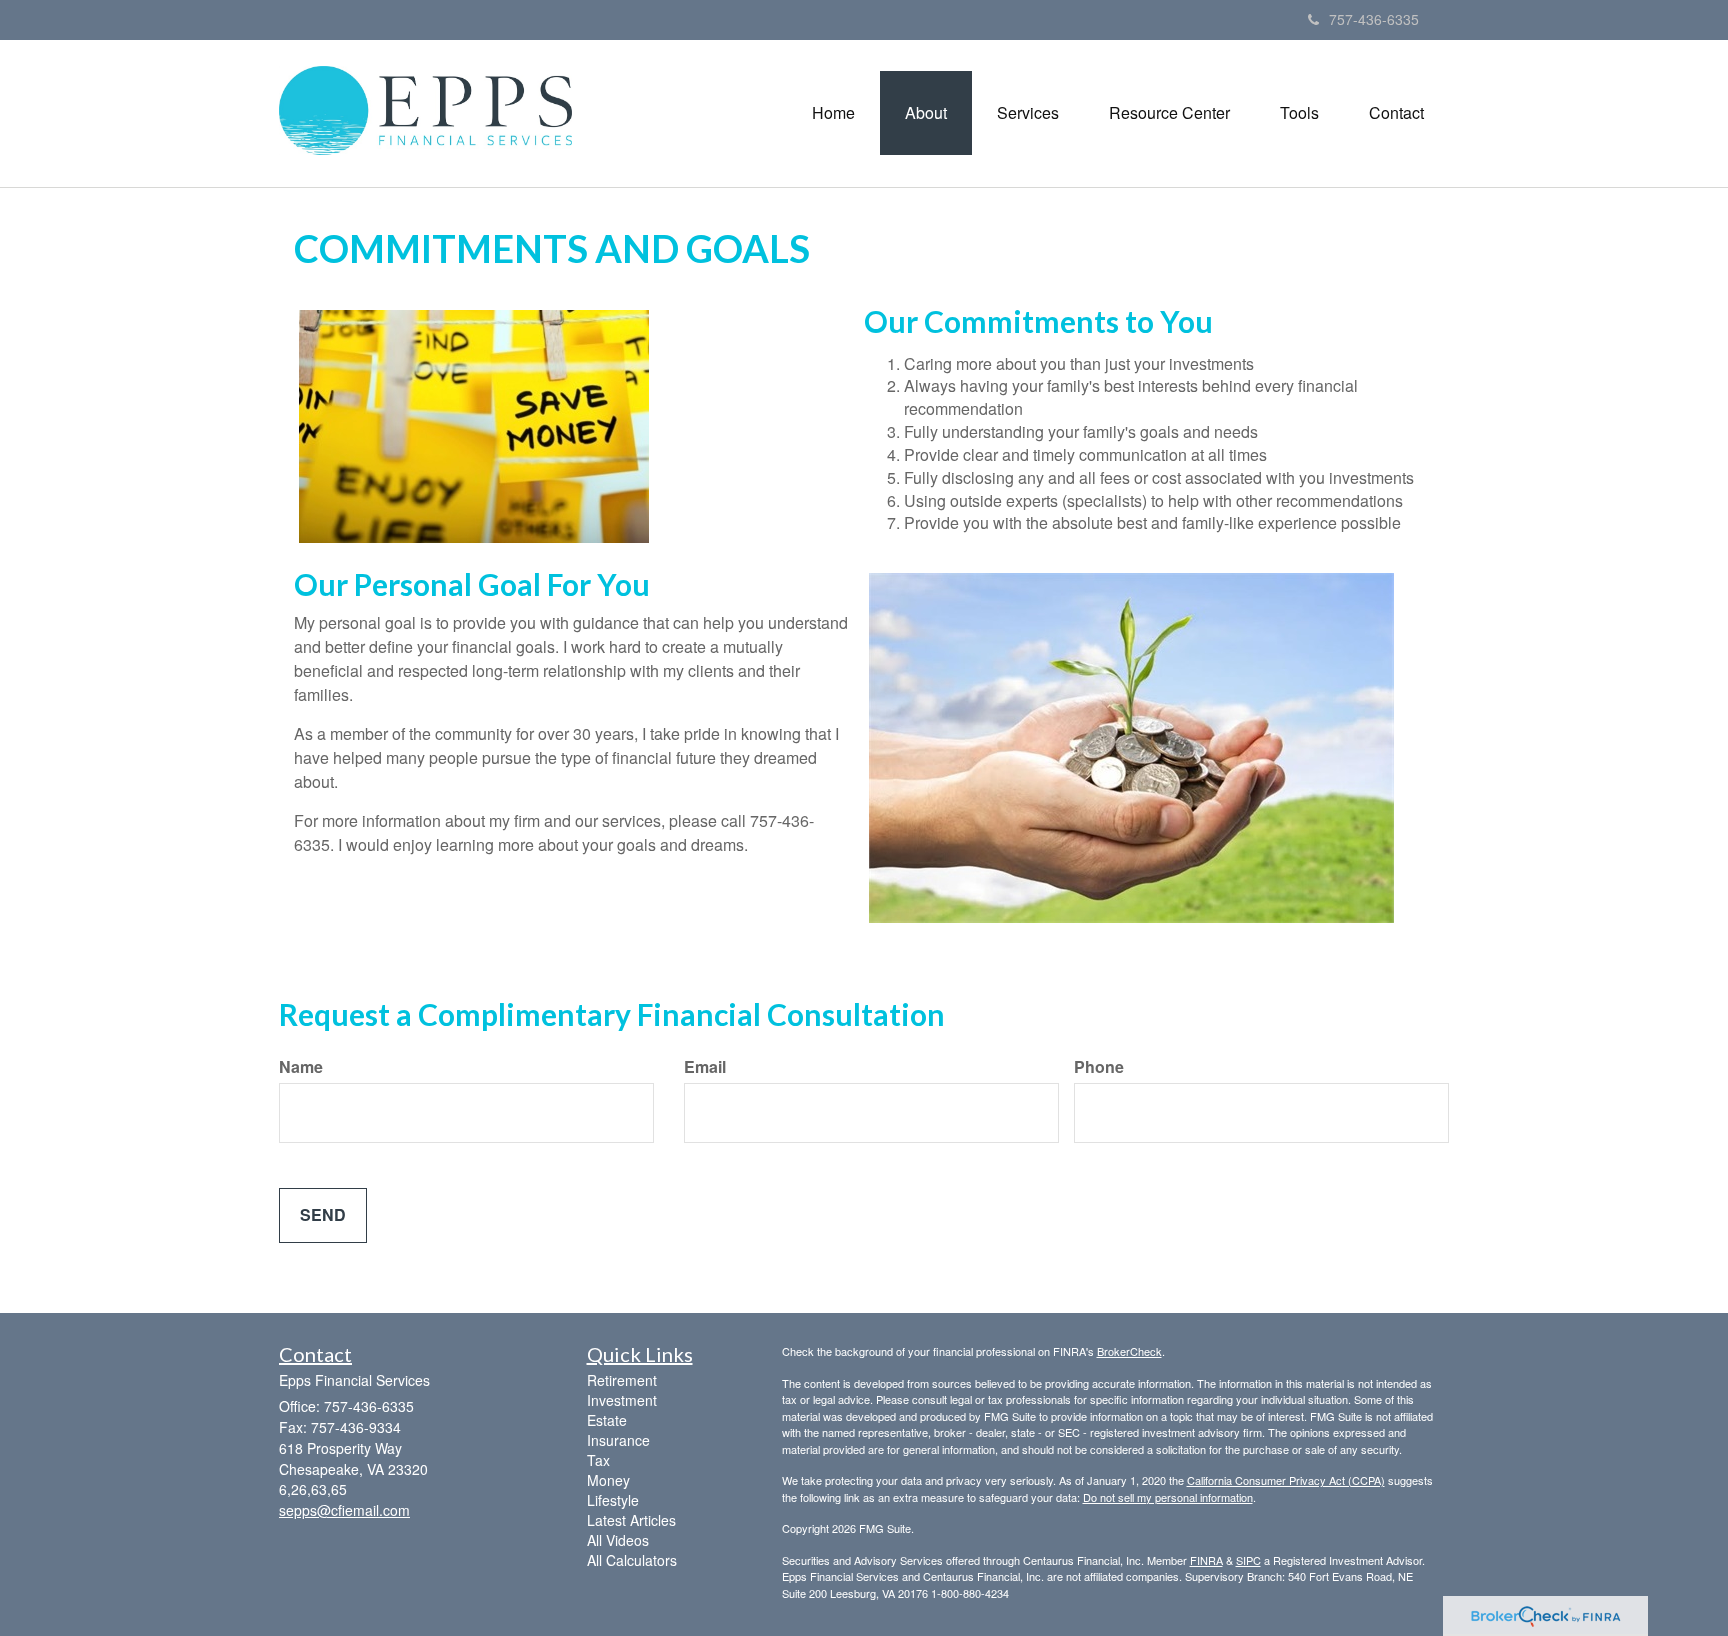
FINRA (1206, 1560)
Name (301, 1067)
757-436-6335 (1374, 19)
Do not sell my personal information (1168, 1497)
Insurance (618, 1440)
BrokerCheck (1129, 1351)
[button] (926, 113)
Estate (607, 1420)
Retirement (622, 1380)
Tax (598, 1460)
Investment (622, 1400)
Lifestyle (613, 1500)
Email (705, 1067)
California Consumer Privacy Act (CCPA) (1286, 1480)
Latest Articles (631, 1520)
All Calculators (632, 1560)
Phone (1099, 1067)
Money (608, 1480)
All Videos (618, 1540)
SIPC (1248, 1560)
